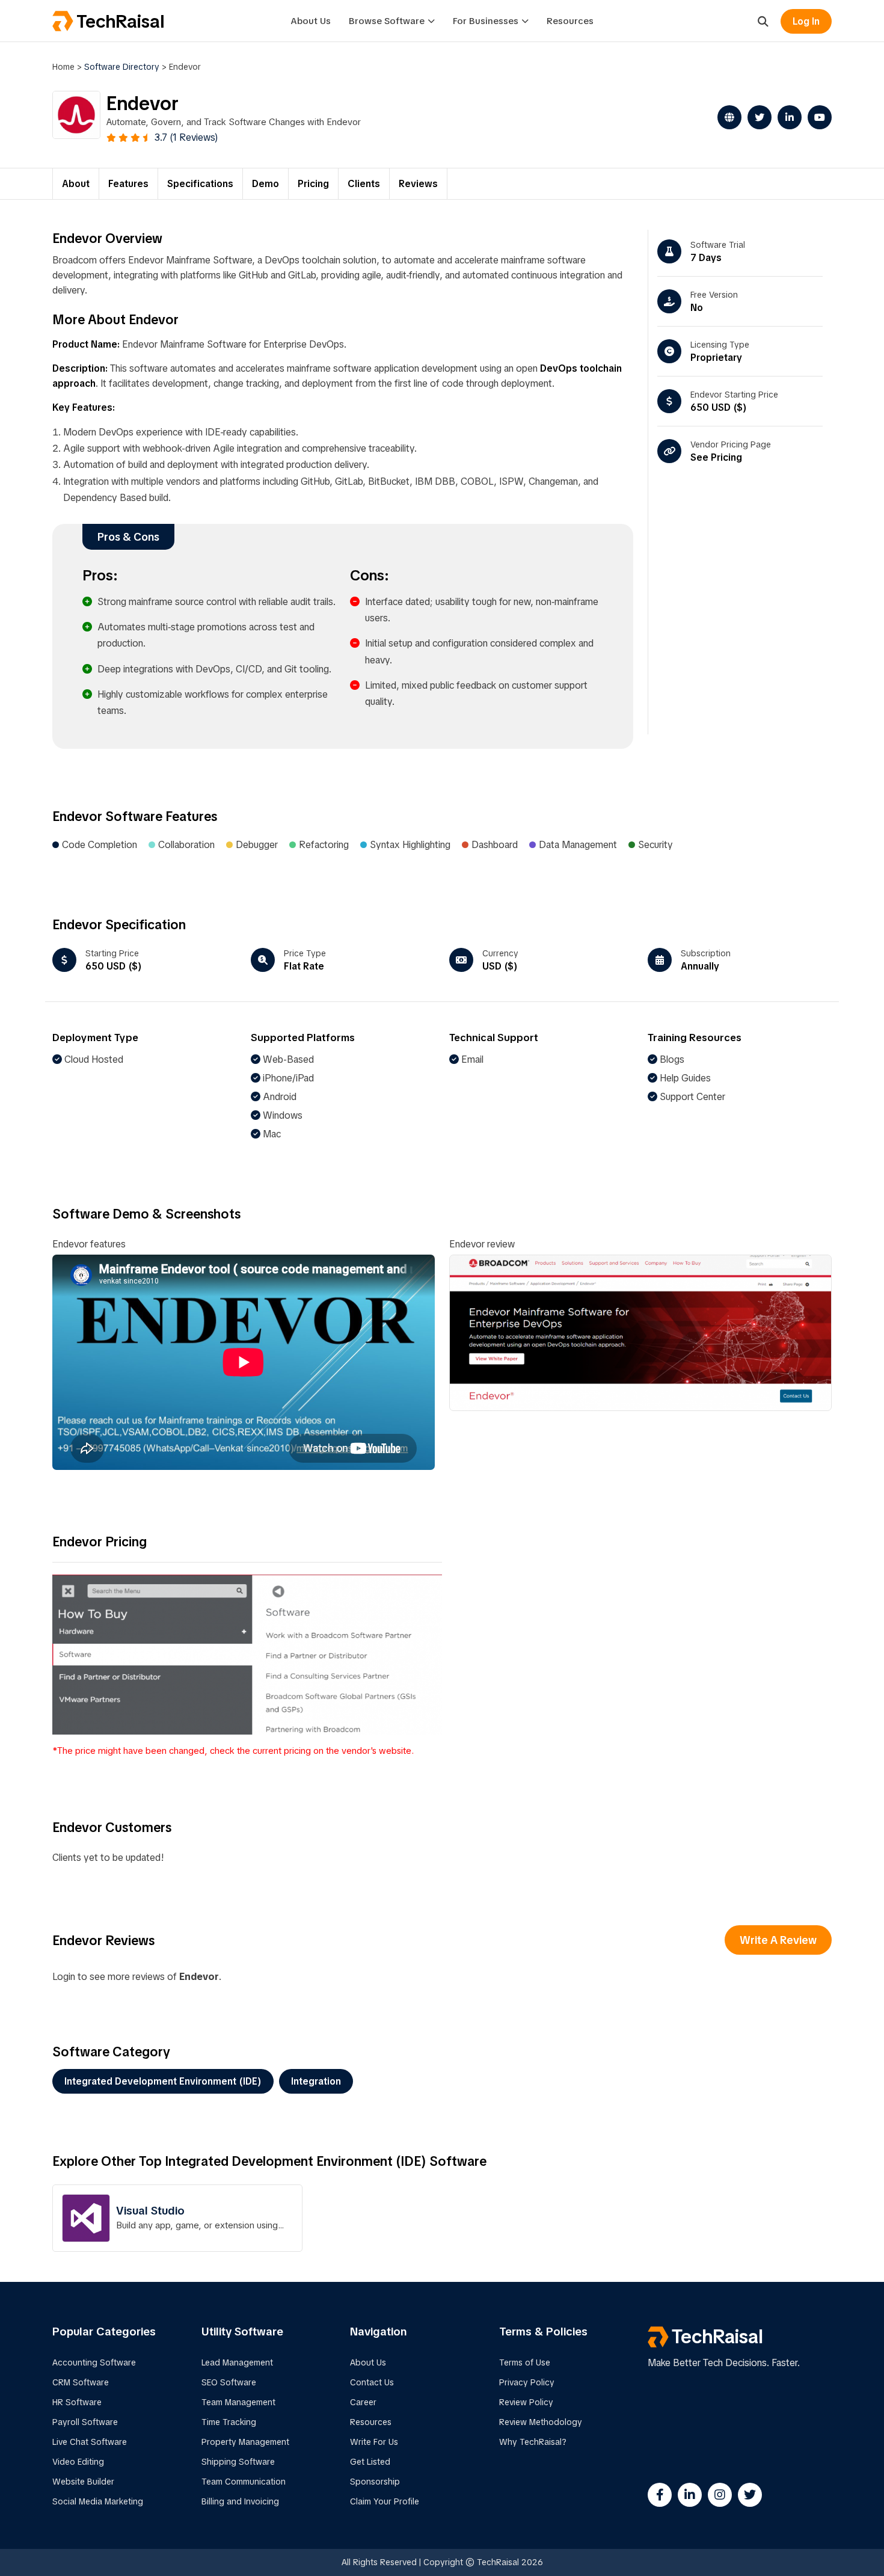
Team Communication (244, 2482)
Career (363, 2402)
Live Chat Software (90, 2442)
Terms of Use (525, 2362)
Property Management (245, 2442)
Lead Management (237, 2362)
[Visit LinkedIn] (787, 117)
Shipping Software (238, 2462)
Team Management (238, 2402)
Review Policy (526, 2402)
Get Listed (370, 2462)
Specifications (200, 184)
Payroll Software (85, 2422)
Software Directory (122, 67)
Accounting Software (94, 2362)
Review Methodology (541, 2422)
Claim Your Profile (385, 2501)
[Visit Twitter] (757, 117)
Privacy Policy (527, 2382)
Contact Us (372, 2382)
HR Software (77, 2402)
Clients (364, 184)
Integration (316, 2081)
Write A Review (778, 1940)
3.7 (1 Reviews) (186, 137)
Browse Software (387, 21)
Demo (266, 184)
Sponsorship (375, 2482)
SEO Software (229, 2382)
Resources (570, 21)
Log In (806, 21)
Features (128, 184)
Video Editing (78, 2462)
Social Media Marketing (98, 2501)
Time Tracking (229, 2422)
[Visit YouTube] (817, 117)
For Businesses (486, 21)
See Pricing (716, 457)
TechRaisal (120, 21)
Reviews (418, 184)
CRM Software (81, 2382)
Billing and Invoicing (240, 2501)
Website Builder (83, 2482)
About (76, 184)
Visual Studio (150, 2211)
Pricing (313, 184)
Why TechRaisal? (533, 2442)
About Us (311, 21)
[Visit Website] (726, 117)
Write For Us (374, 2442)
